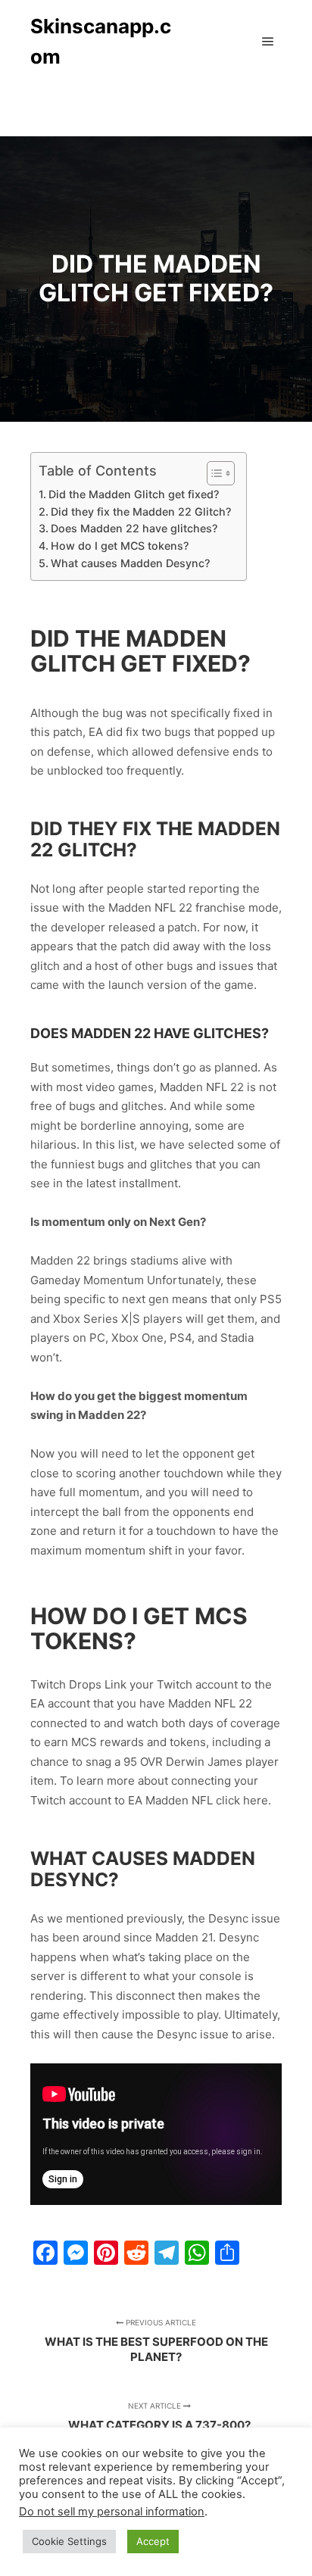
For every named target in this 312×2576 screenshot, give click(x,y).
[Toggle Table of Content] (213, 473)
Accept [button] (153, 2541)
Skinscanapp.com (101, 41)
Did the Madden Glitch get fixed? (134, 494)
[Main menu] (268, 42)
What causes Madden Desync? (130, 563)
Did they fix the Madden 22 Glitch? (141, 511)
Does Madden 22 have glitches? (134, 528)
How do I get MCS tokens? (120, 546)
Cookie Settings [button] (69, 2541)
